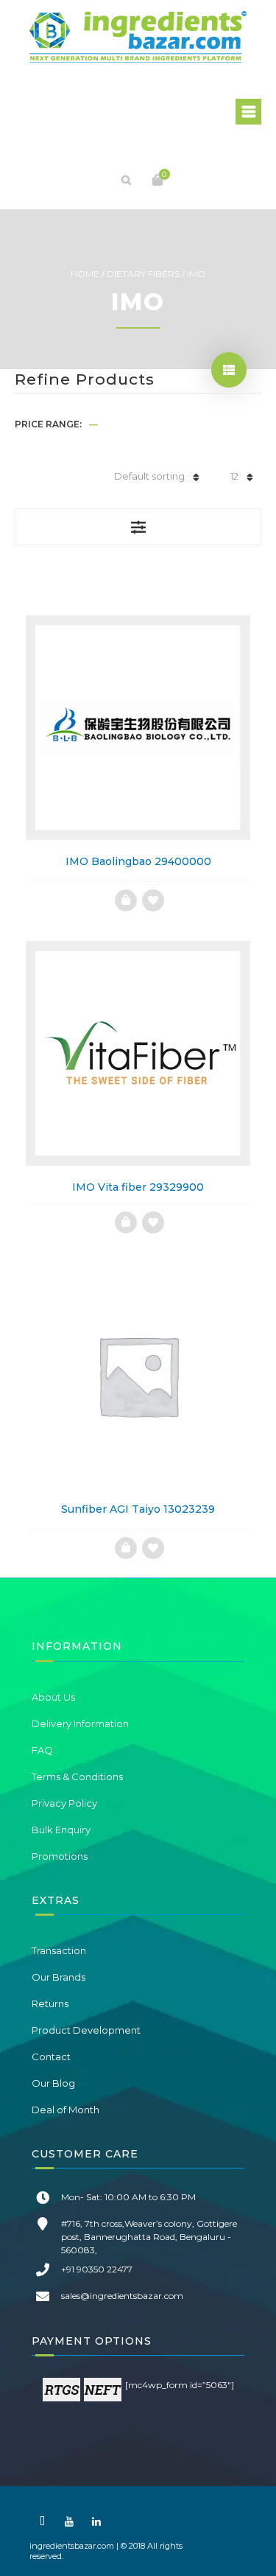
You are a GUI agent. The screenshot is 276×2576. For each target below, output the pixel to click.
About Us (53, 1697)
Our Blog (53, 2083)
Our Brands (59, 1977)
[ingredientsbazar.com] (138, 37)
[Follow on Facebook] (42, 2521)
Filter (138, 527)
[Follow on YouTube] (69, 2521)
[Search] (127, 180)
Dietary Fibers (143, 274)
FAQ (42, 1750)
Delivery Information (80, 1723)
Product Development (86, 2030)
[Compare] (126, 900)
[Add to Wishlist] (153, 900)
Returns (50, 2003)
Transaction (59, 1950)
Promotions (60, 1856)
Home (85, 274)
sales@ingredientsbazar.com (122, 2296)
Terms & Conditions (77, 1777)
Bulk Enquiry (61, 1830)
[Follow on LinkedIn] (96, 2521)
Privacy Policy (64, 1803)
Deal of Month (66, 2110)
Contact (51, 2057)
